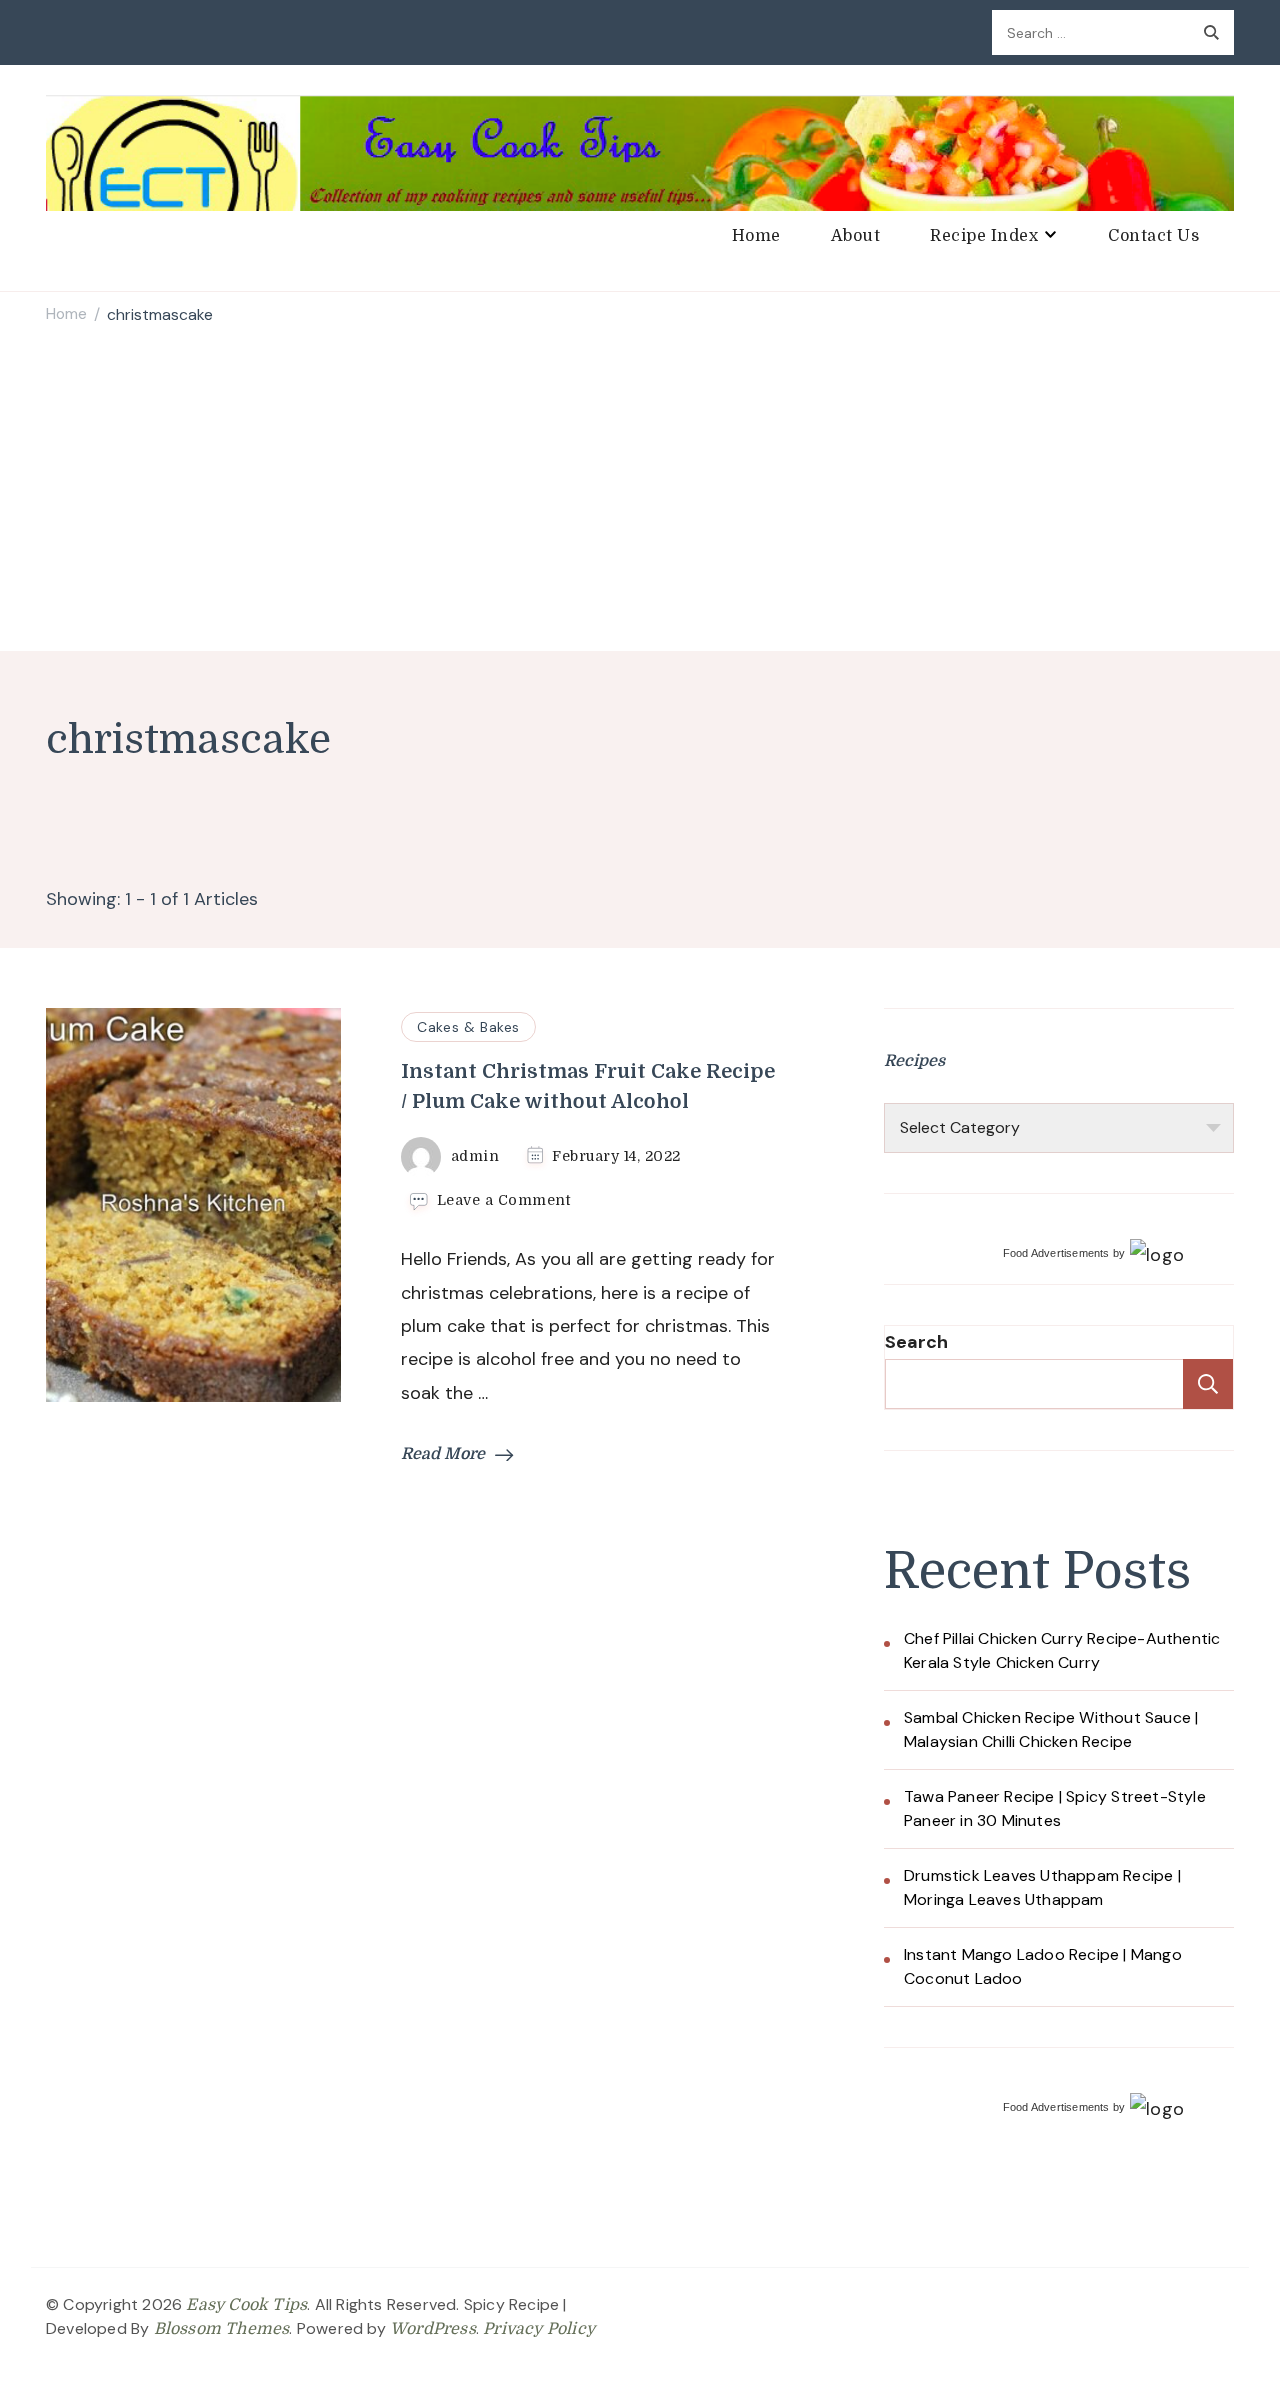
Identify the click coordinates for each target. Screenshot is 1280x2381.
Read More (443, 1454)
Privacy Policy (539, 2329)
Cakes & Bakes (468, 1027)
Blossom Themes (222, 2329)
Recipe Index (984, 236)
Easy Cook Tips (246, 2305)
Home (756, 236)
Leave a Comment (504, 1201)
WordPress (433, 2329)
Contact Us (1153, 236)
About (856, 236)
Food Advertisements (1056, 1253)
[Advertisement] (640, 491)
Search (916, 1342)
